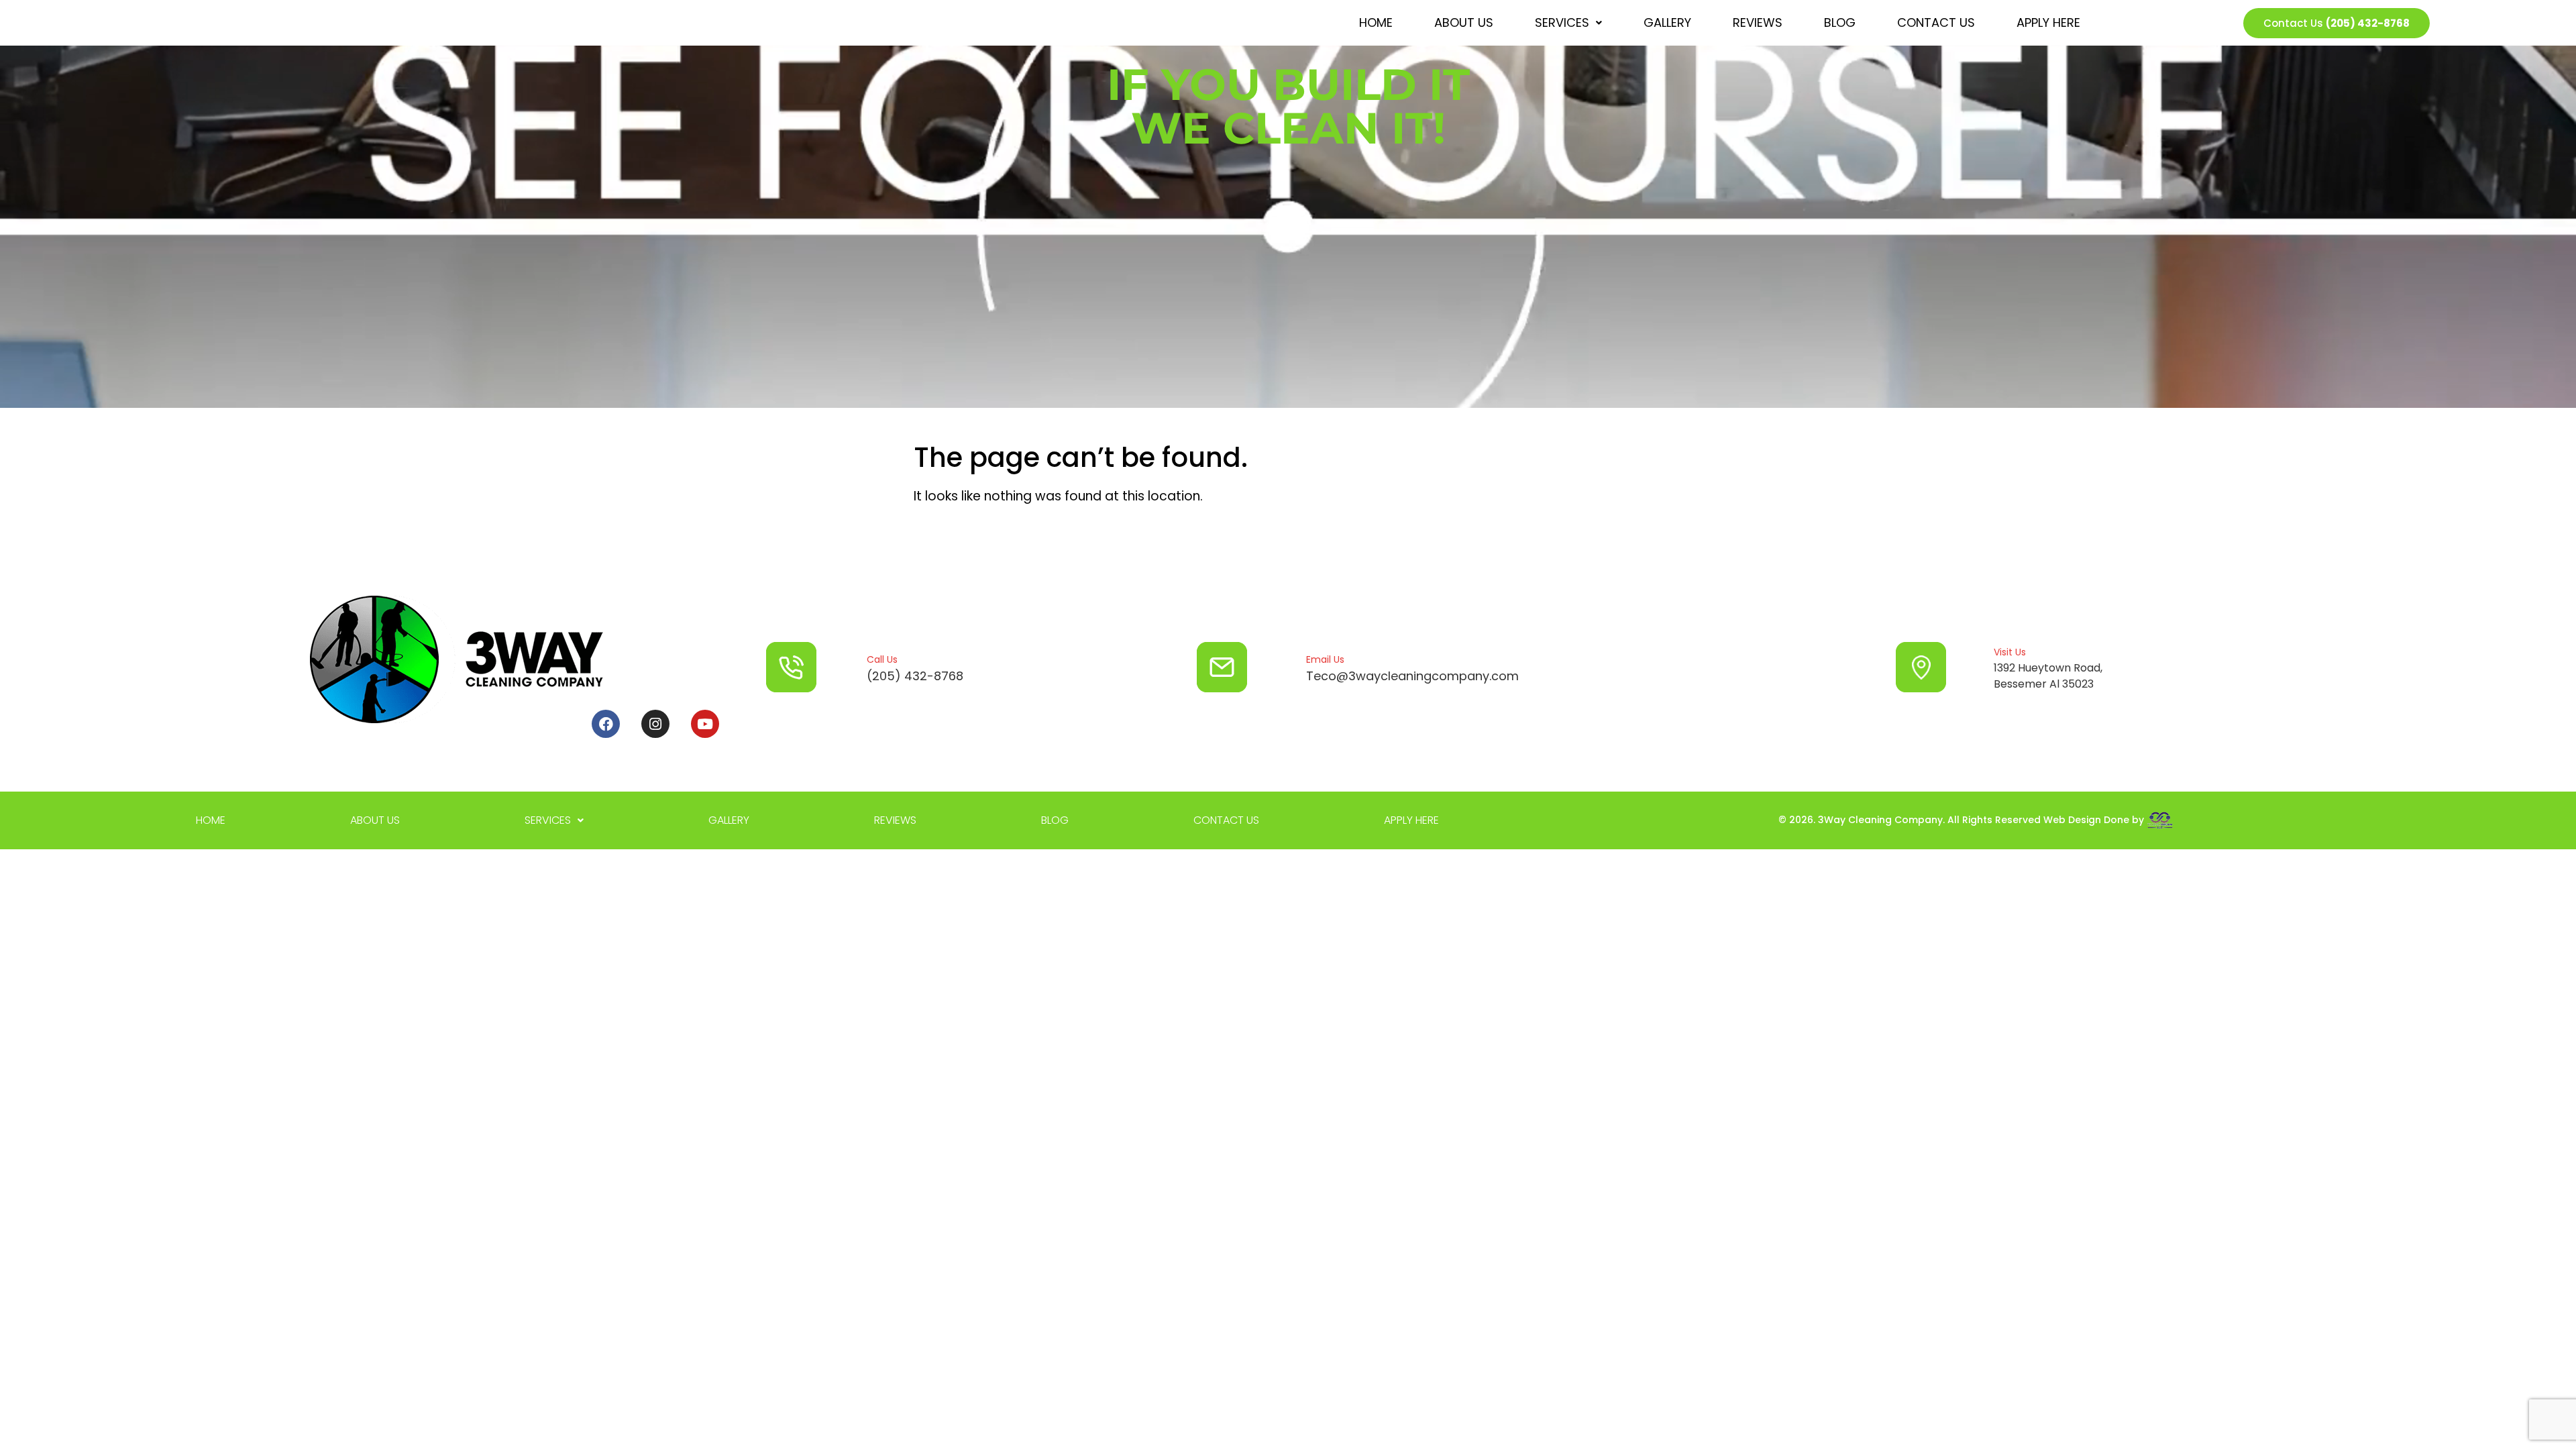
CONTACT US (1936, 22)
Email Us (1325, 659)
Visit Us (2010, 652)
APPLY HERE (2048, 22)
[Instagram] (655, 724)
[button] (1568, 23)
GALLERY (1667, 22)
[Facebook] (606, 724)
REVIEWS (1758, 22)
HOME (1376, 22)
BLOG (1840, 22)
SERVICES (1562, 22)
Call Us (882, 659)
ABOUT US (1464, 22)
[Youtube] (705, 724)
